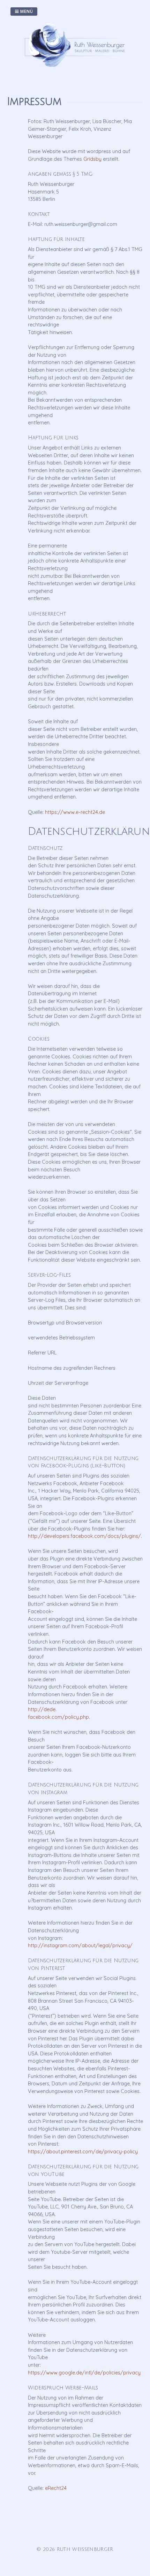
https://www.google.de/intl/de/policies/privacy (84, 2373)
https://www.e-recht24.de (75, 812)
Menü (26, 11)
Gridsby (92, 159)
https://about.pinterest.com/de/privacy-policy (83, 2152)
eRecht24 (56, 2488)
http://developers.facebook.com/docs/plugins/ (84, 1536)
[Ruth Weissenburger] (77, 70)
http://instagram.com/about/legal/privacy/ (80, 1946)
